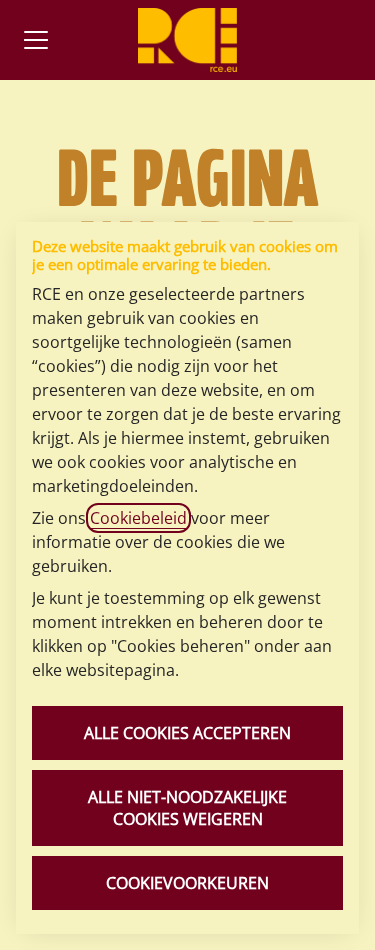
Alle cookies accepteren (187, 733)
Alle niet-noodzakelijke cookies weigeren (187, 808)
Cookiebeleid (138, 518)
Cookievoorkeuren (187, 883)
